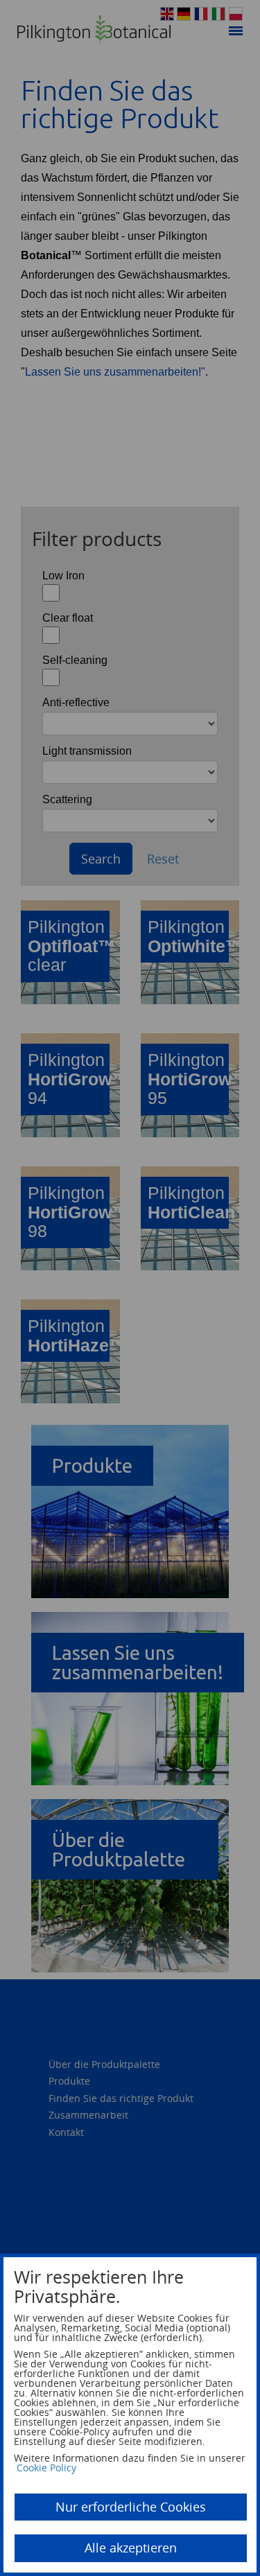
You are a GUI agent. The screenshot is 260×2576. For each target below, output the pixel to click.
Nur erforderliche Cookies (131, 2507)
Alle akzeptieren (131, 2548)
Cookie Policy (46, 2468)
